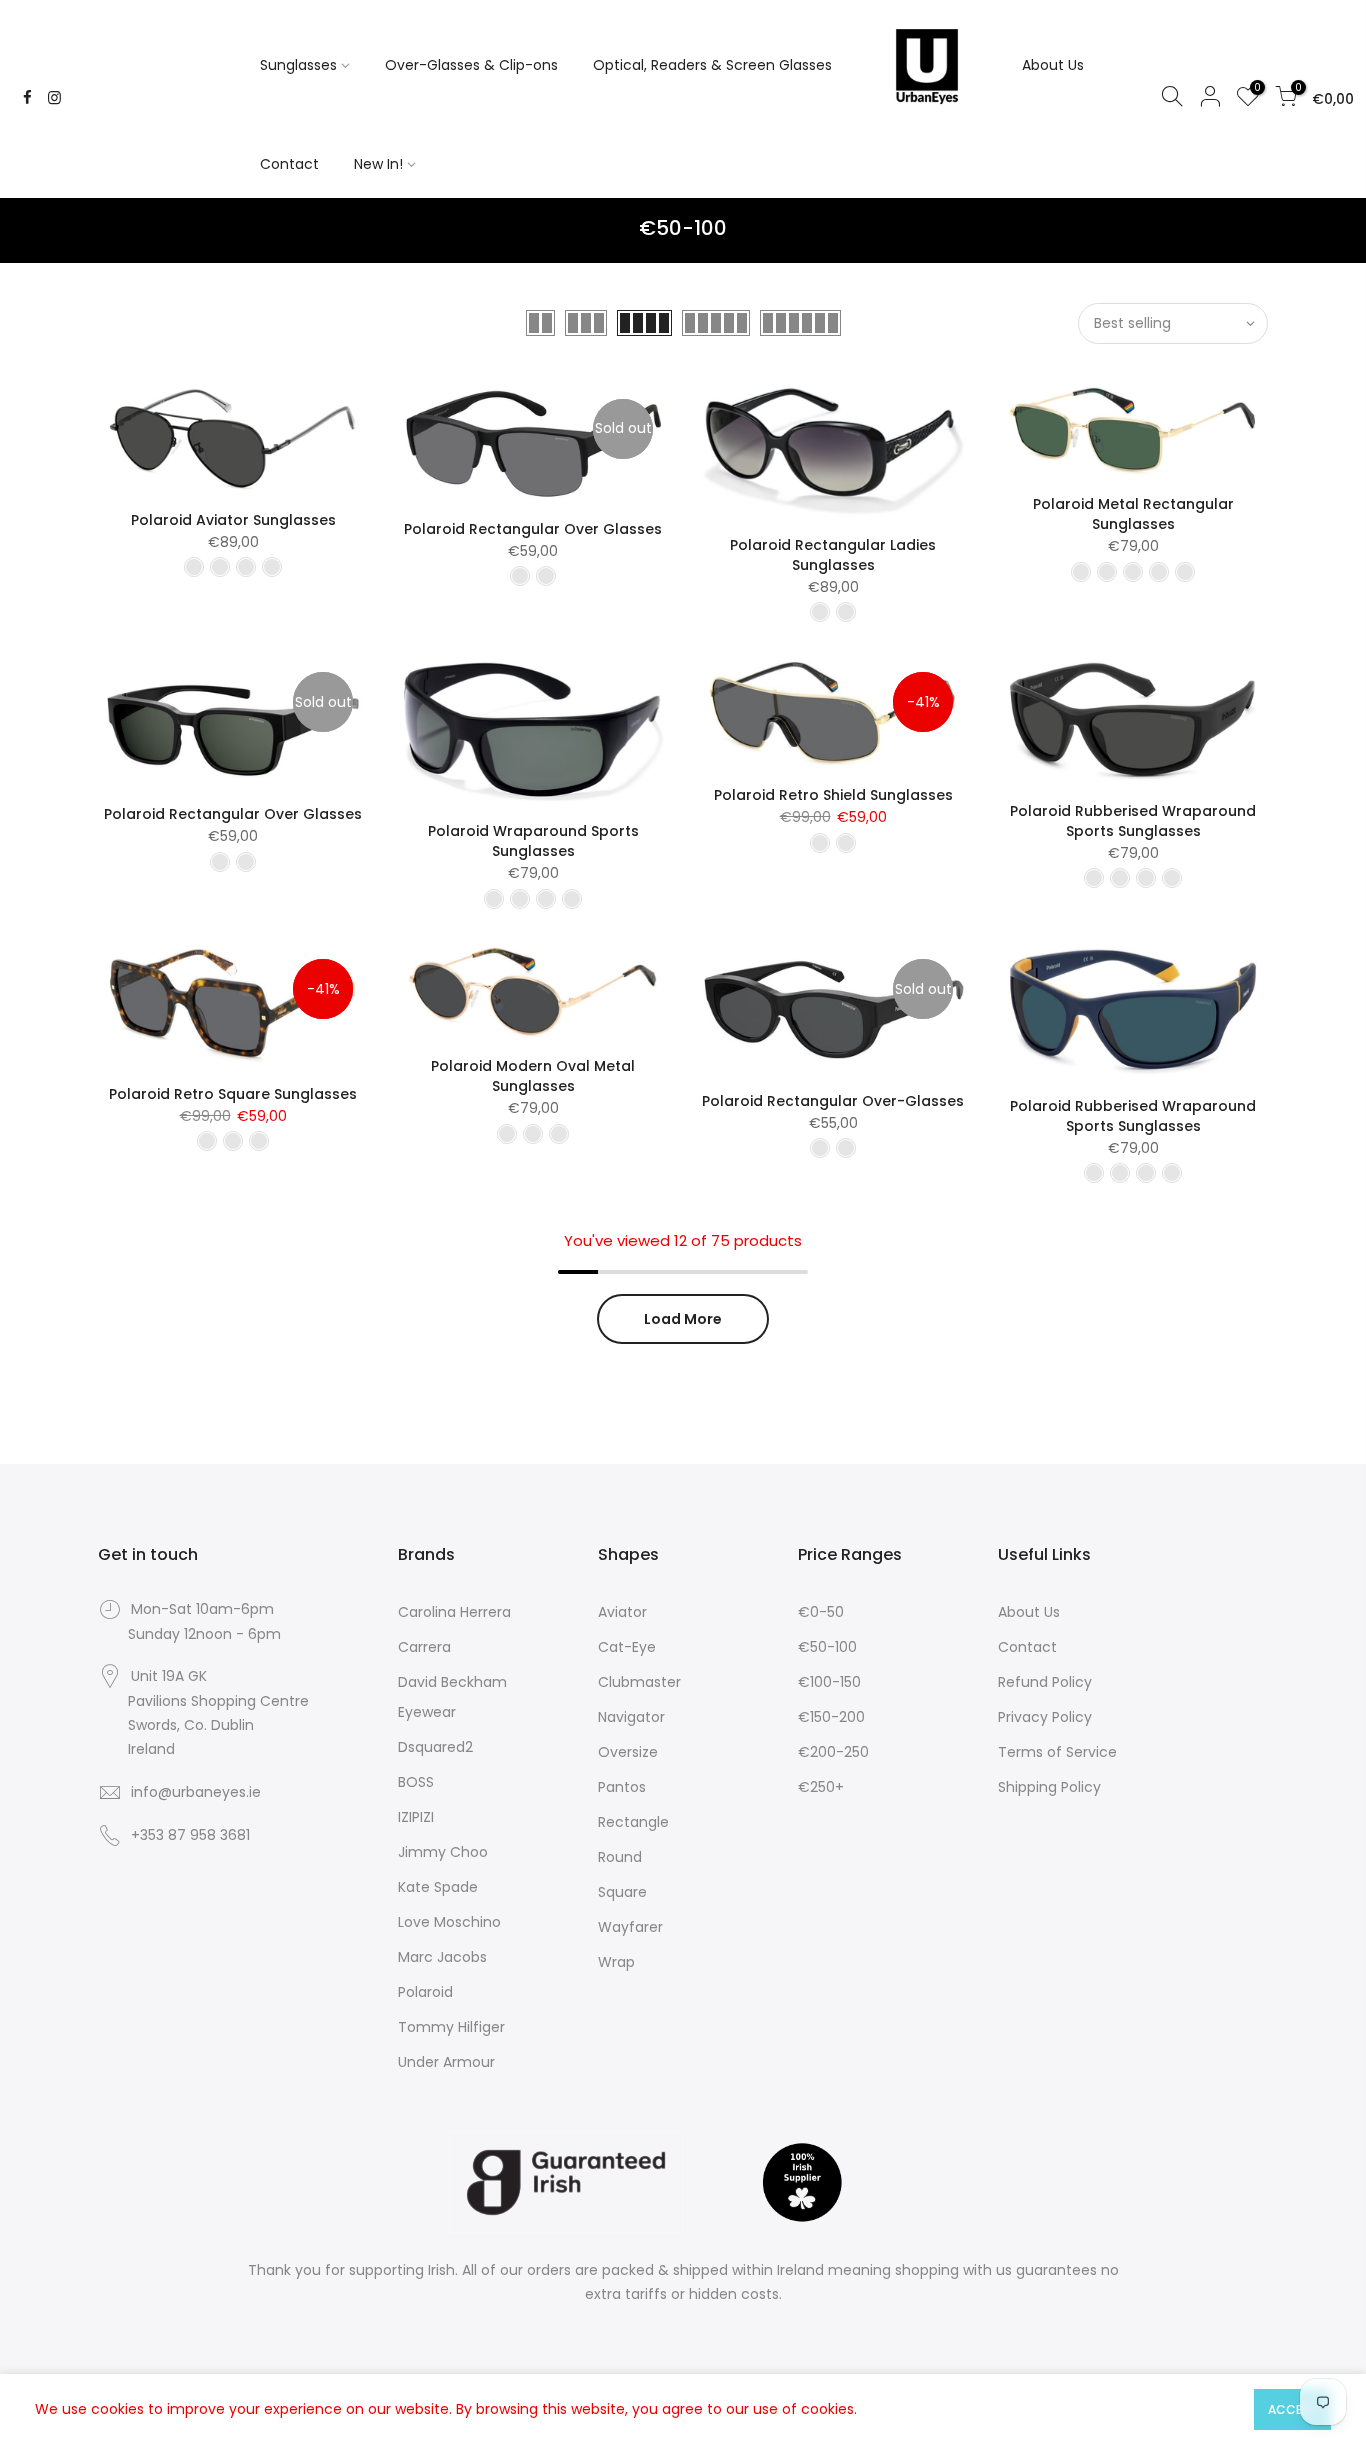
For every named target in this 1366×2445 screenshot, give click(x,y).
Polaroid (425, 1992)
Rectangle (633, 1822)
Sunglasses (298, 65)
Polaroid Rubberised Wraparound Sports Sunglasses (1133, 821)
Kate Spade (438, 1887)
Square (622, 1892)
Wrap (616, 1962)
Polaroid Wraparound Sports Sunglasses (533, 841)
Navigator (631, 1717)
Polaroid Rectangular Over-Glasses (833, 1101)
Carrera (424, 1647)
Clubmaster (639, 1682)
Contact (289, 164)
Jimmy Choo (443, 1852)
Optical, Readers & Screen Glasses (712, 65)
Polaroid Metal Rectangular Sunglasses (1133, 514)
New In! (378, 164)
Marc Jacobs (442, 1957)
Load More (683, 1319)
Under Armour (446, 2062)
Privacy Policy (1045, 1717)
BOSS (416, 1782)
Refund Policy (1045, 1682)
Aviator (622, 1612)
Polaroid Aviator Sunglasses (233, 520)
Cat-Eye (627, 1647)
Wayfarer (630, 1927)
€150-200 (831, 1717)
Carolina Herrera (454, 1612)
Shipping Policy (1049, 1787)
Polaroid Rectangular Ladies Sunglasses (833, 555)
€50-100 (827, 1647)
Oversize (628, 1752)
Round (620, 1857)
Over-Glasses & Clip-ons (471, 65)
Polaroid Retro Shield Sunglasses (833, 795)
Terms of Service (1057, 1752)
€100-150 (829, 1682)
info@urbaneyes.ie (196, 1792)
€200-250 (833, 1752)
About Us (1053, 65)
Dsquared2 (435, 1747)
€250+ (821, 1787)
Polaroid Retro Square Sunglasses (233, 1094)
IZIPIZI (416, 1817)
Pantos (622, 1787)
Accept (1292, 2409)
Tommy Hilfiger (451, 2027)
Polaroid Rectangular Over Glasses (533, 529)
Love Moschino (449, 1922)
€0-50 (821, 1612)
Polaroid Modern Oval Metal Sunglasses (533, 1076)
